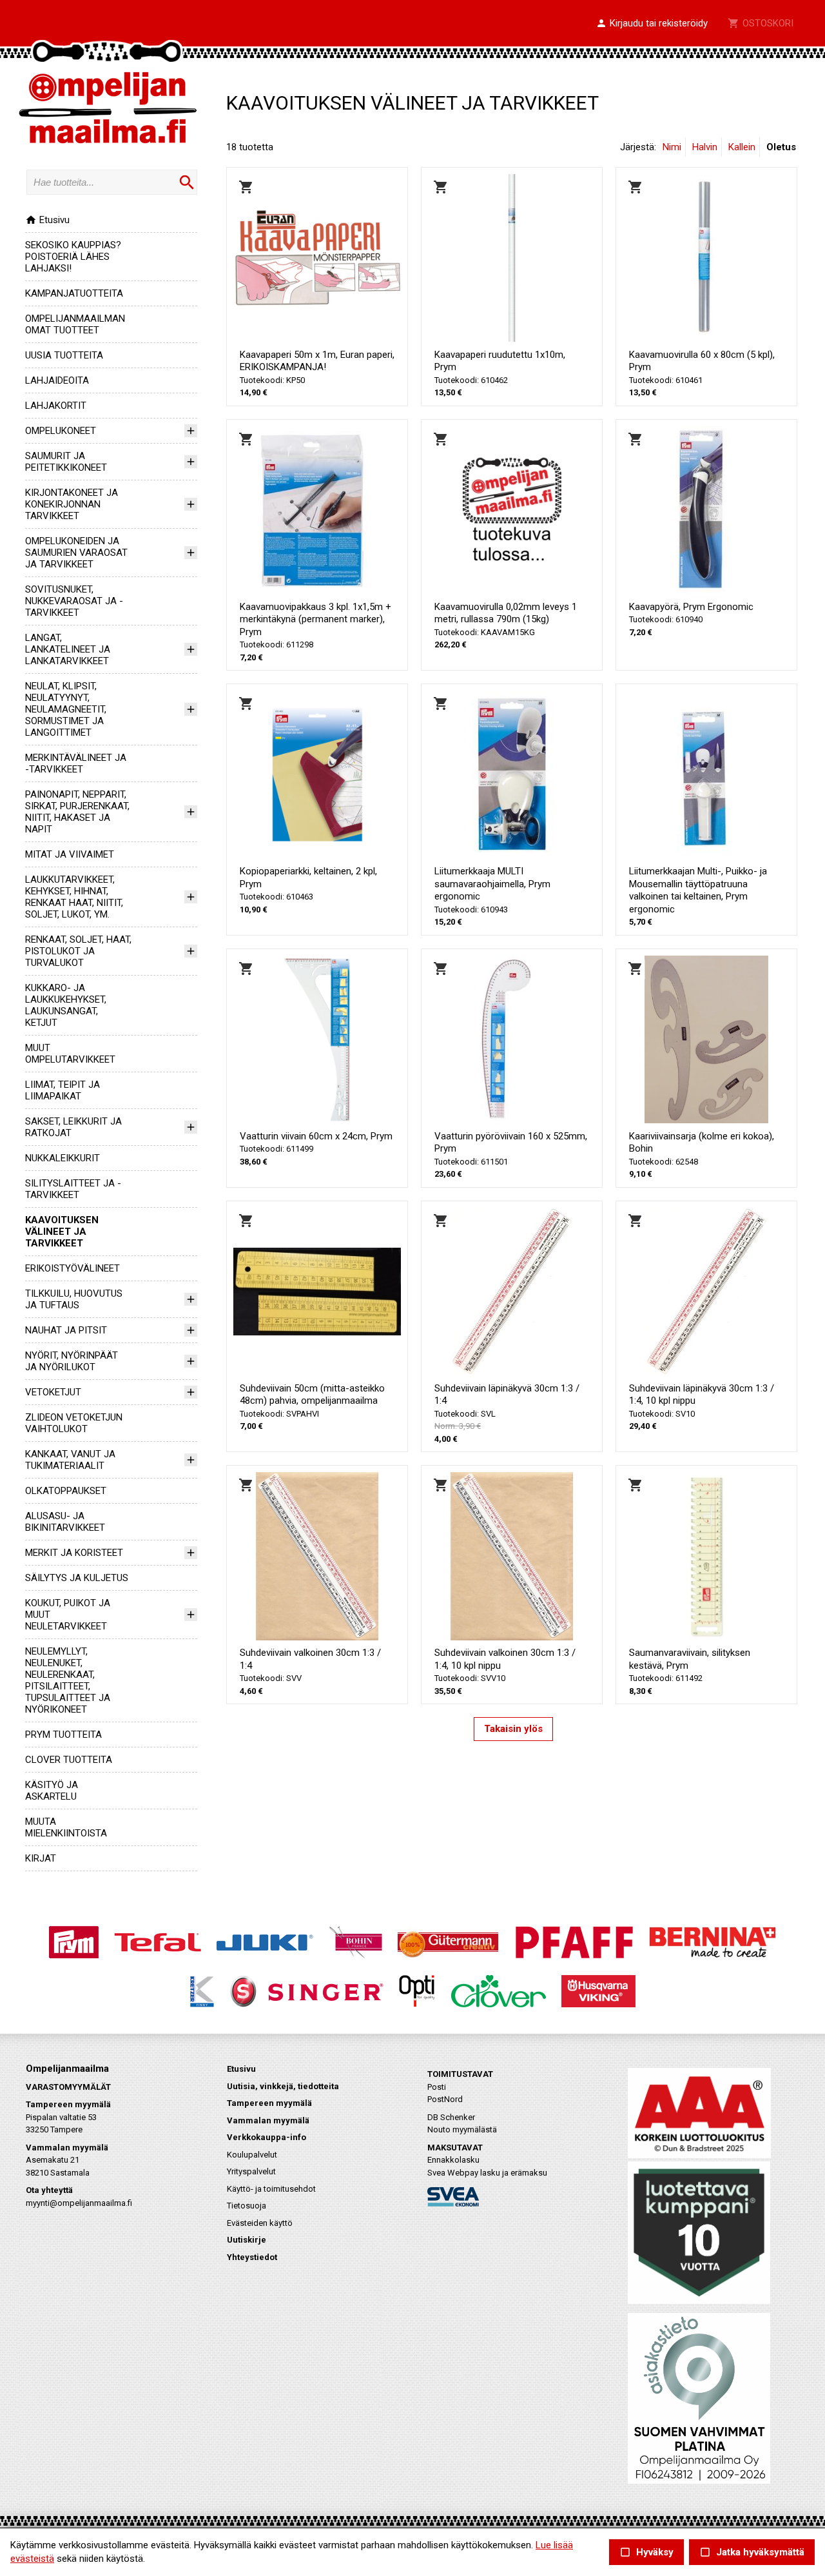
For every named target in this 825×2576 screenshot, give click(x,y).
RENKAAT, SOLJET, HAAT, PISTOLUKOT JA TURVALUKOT (78, 951)
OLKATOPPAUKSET (66, 1491)
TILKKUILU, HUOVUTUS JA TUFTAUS (74, 1299)
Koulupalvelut (252, 2155)
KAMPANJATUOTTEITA (74, 293)
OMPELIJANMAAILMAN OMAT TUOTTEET (75, 324)
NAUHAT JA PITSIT (66, 1330)
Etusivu (47, 220)
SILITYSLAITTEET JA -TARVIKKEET (73, 1189)
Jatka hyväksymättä (752, 2552)
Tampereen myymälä (269, 2103)
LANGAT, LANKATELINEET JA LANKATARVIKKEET (68, 649)
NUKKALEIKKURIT (63, 1158)
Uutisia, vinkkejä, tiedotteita (283, 2086)
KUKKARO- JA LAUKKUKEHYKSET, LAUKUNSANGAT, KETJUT (66, 1005)
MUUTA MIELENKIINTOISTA (66, 1827)
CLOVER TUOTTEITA (69, 1760)
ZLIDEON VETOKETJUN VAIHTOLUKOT (74, 1423)
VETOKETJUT (53, 1392)
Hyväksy (646, 2552)
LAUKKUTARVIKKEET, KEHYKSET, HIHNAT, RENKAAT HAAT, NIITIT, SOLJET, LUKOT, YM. (74, 897)
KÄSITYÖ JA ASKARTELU (52, 1791)
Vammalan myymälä (268, 2120)
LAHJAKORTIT (56, 406)
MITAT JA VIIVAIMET (70, 854)
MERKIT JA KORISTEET (74, 1553)
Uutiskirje (247, 2240)
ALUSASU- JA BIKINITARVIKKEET (65, 1522)
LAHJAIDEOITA (57, 380)
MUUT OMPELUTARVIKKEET (70, 1054)
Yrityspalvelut (251, 2171)
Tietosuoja (247, 2206)
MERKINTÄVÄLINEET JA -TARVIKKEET (76, 763)
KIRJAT (41, 1858)
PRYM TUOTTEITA (63, 1735)
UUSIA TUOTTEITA (64, 355)
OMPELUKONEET (61, 431)
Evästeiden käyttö (260, 2223)
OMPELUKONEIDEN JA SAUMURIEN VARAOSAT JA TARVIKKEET (76, 553)
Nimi (672, 147)
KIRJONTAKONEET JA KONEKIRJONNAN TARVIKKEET (72, 504)
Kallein (742, 147)
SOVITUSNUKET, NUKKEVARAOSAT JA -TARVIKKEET (74, 601)
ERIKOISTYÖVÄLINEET (73, 1268)
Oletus (781, 147)
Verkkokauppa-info (267, 2137)
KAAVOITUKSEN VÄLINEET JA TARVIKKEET (62, 1232)
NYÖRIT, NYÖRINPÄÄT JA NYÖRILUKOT (72, 1361)
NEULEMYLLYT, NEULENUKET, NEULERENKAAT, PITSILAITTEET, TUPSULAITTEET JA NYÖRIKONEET (68, 1680)
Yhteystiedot (252, 2257)
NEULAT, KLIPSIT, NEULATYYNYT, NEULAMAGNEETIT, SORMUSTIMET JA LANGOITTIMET (66, 709)
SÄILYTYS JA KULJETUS (77, 1578)
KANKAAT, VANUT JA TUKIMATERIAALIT (70, 1460)
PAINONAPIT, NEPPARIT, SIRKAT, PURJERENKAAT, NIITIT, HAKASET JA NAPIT (77, 812)
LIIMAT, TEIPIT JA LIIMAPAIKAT (63, 1090)
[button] (652, 24)
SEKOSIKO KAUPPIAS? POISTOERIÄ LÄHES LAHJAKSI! (73, 257)
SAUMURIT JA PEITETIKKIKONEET (66, 462)
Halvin (705, 147)
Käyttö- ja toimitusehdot (271, 2189)
